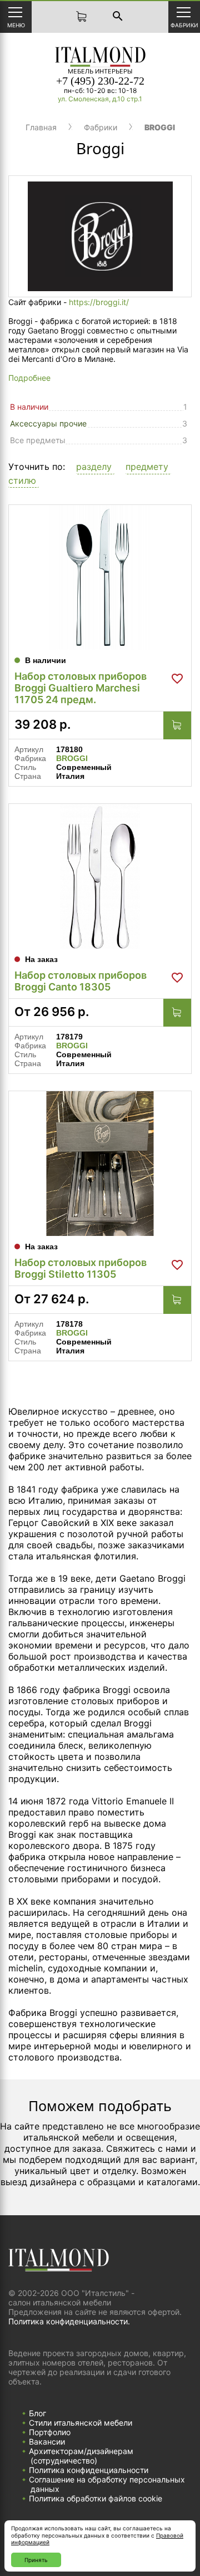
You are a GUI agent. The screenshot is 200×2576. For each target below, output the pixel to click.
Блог (37, 2413)
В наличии (29, 407)
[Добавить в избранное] (177, 679)
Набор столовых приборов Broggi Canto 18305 (81, 981)
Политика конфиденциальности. (69, 2321)
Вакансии (47, 2442)
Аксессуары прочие (48, 423)
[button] (95, 467)
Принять (36, 2560)
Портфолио (50, 2432)
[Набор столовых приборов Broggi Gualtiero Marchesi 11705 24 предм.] (100, 577)
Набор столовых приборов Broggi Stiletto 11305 (81, 1268)
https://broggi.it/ (99, 302)
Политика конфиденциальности (89, 2470)
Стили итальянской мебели (81, 2423)
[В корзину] (177, 725)
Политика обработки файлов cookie (96, 2498)
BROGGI (72, 758)
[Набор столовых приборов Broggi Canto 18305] (100, 876)
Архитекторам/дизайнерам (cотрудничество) (81, 2456)
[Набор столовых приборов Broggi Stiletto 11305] (100, 1164)
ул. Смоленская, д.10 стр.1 (100, 99)
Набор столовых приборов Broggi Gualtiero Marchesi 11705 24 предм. (81, 688)
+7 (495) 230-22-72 (100, 81)
